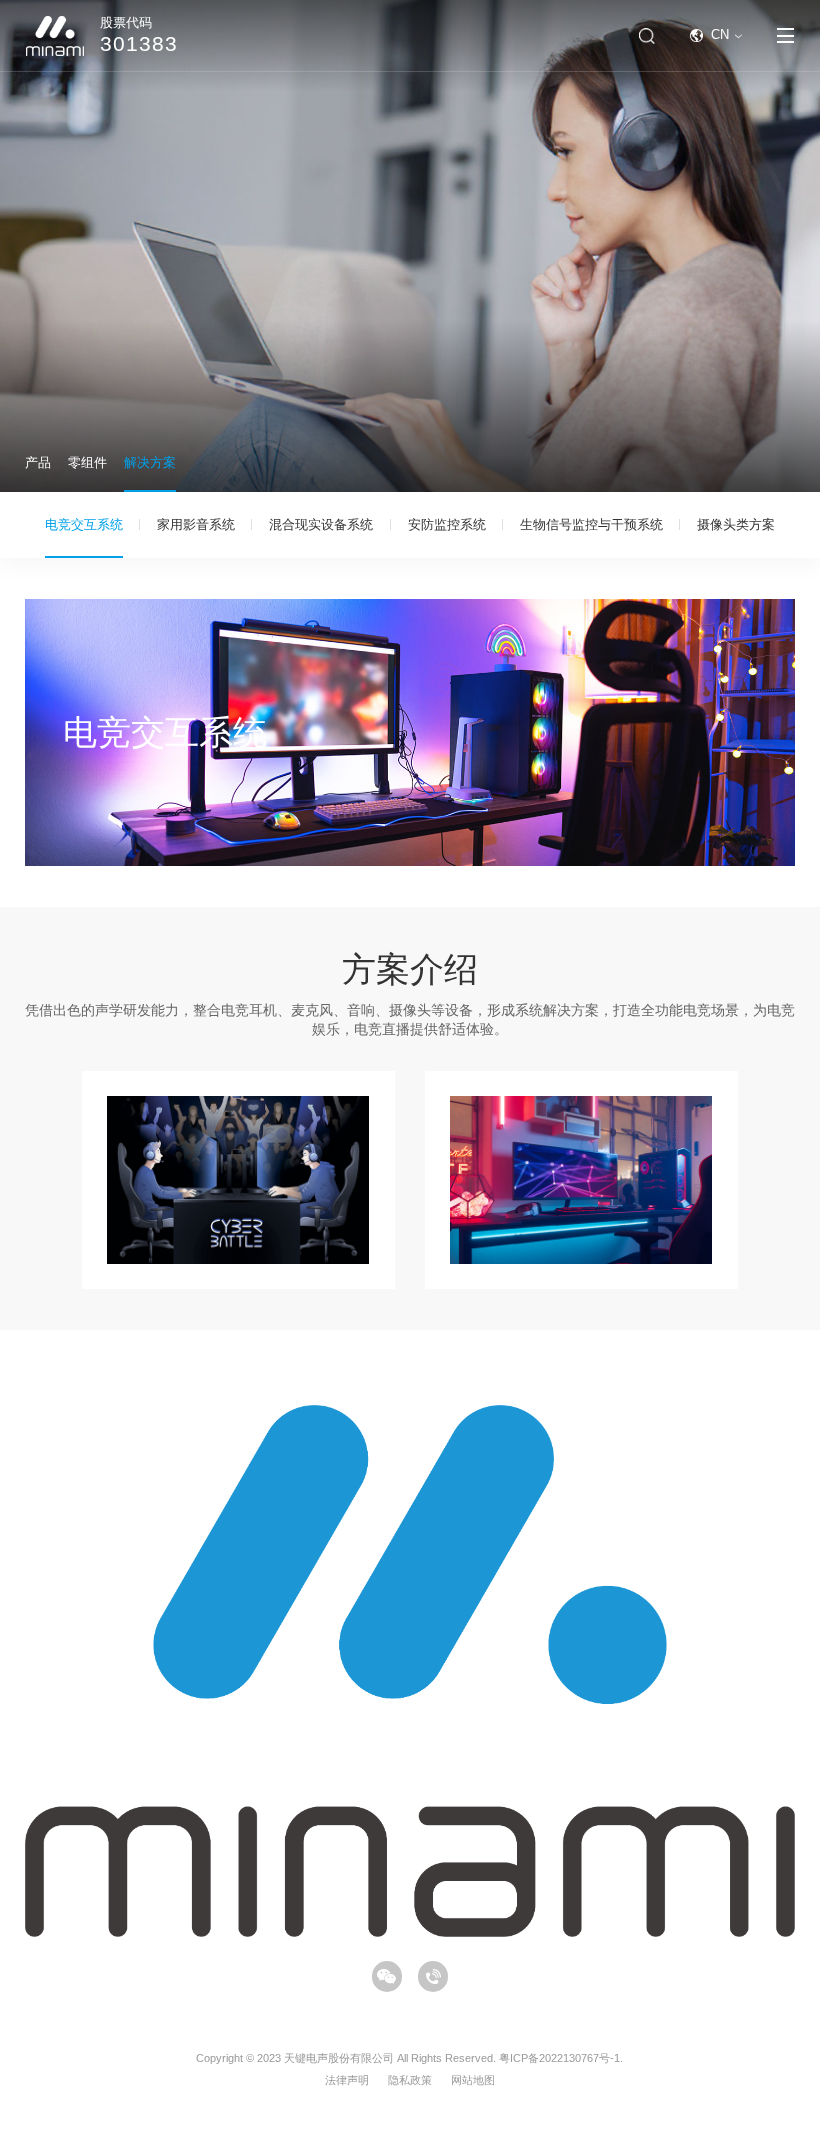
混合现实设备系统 (321, 524)
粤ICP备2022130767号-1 (559, 2058)
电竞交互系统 (84, 524)
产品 (38, 462)
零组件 (87, 462)
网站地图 (473, 2080)
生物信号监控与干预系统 (591, 524)
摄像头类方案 (736, 524)
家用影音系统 (196, 524)
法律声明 (347, 2080)
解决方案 (150, 462)
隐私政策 (410, 2080)
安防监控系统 (447, 524)
